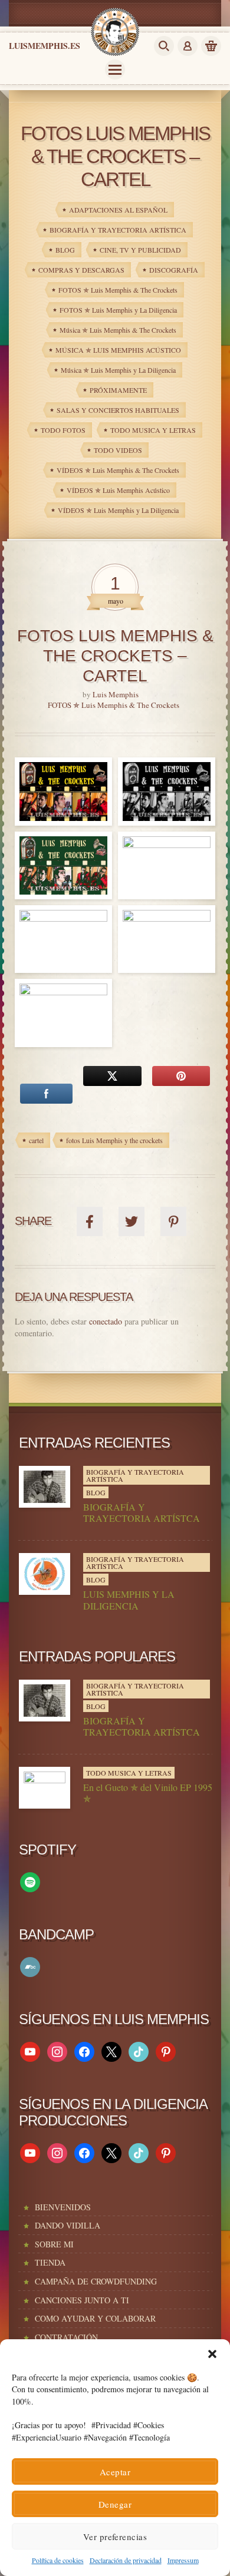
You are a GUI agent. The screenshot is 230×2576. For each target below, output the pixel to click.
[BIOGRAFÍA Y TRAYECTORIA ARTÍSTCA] (45, 1487)
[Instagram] (57, 2050)
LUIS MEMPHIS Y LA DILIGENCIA (129, 1600)
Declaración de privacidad (126, 2560)
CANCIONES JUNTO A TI (82, 2300)
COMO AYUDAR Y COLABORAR (95, 2318)
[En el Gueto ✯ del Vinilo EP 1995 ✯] (45, 1788)
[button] (212, 2354)
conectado (106, 1321)
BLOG (96, 1492)
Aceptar (115, 2472)
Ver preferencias (115, 2537)
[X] (111, 2050)
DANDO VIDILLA (68, 2225)
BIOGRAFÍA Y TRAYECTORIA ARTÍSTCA (142, 1512)
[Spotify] (30, 1881)
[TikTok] (139, 2050)
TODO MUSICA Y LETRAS (129, 1773)
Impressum (183, 2560)
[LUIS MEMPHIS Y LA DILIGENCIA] (45, 1574)
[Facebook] (84, 2050)
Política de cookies (58, 2560)
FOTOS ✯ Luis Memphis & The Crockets (114, 705)
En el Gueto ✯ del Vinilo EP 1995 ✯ (148, 1793)
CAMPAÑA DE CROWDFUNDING (96, 2281)
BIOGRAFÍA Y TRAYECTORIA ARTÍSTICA (135, 1475)
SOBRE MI (54, 2244)
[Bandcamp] (30, 1966)
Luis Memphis (116, 694)
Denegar (115, 2504)
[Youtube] (30, 2050)
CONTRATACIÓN (66, 2337)
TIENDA (50, 2262)
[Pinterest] (166, 2050)
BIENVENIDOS (63, 2207)
